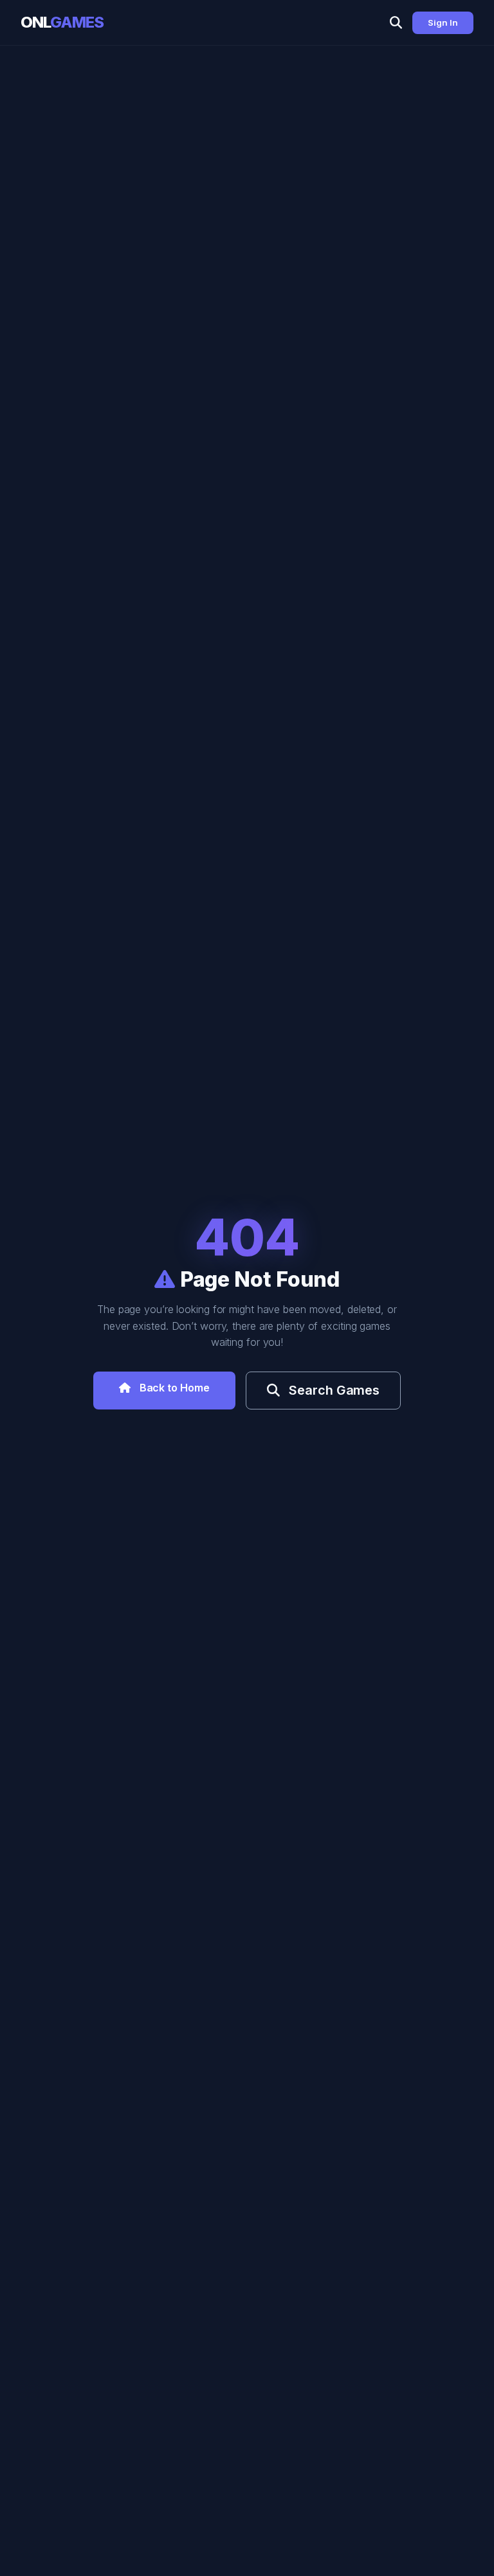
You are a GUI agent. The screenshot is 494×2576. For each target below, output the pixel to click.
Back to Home (173, 1388)
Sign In (443, 22)
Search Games (333, 1390)
